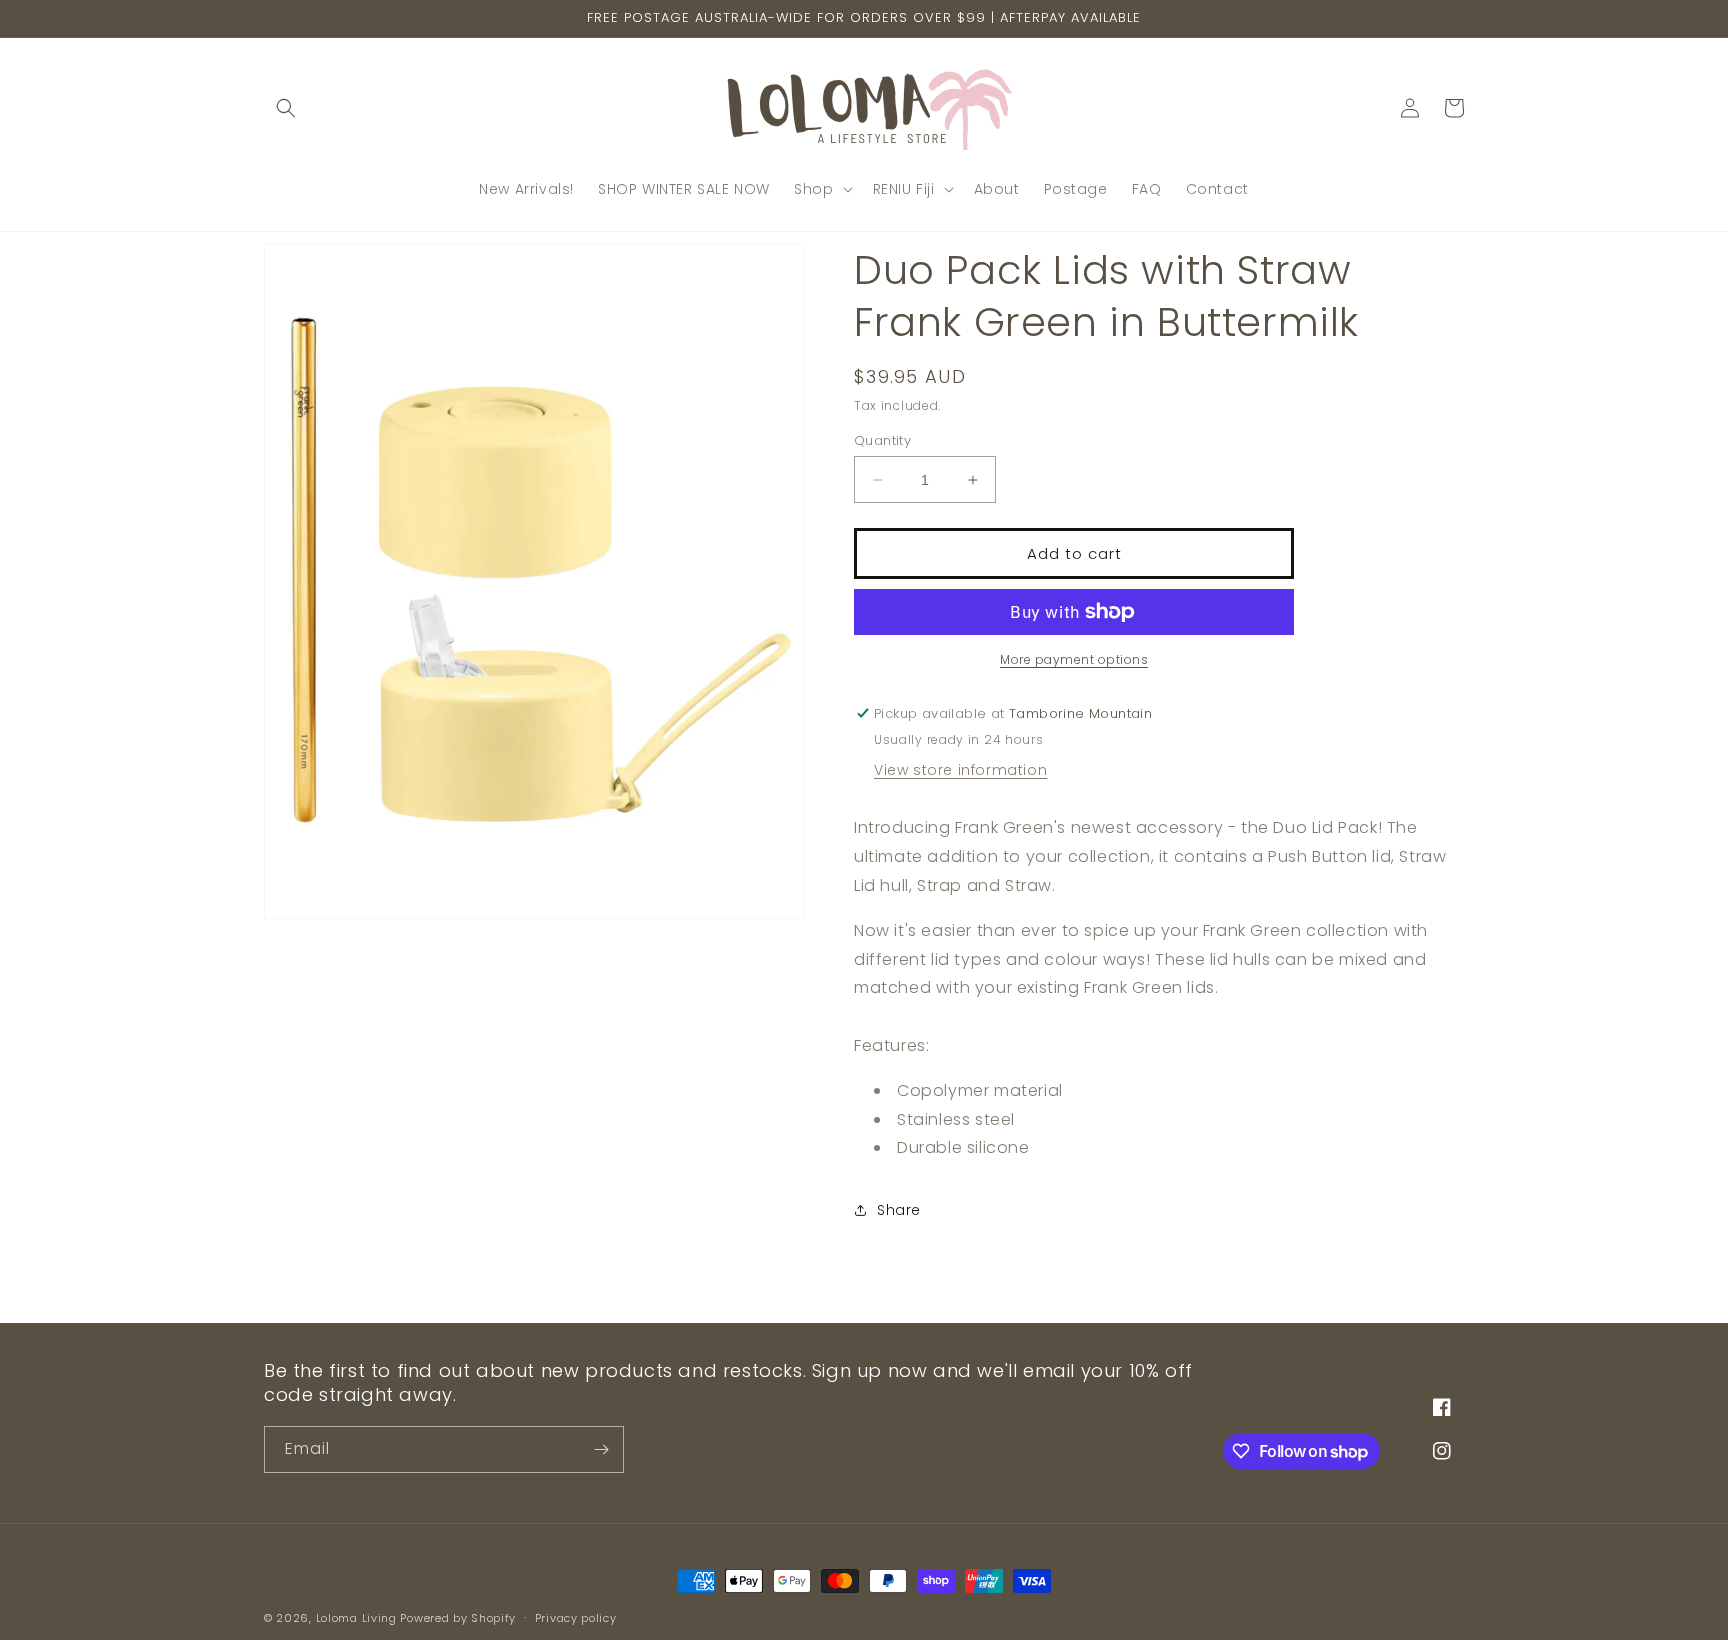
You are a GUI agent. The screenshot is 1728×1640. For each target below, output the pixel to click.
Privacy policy (576, 1618)
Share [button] (899, 1210)
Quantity (882, 440)
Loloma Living (356, 1618)
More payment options (1074, 659)
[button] (286, 108)
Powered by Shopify (458, 1618)
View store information (960, 770)
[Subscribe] (601, 1449)
